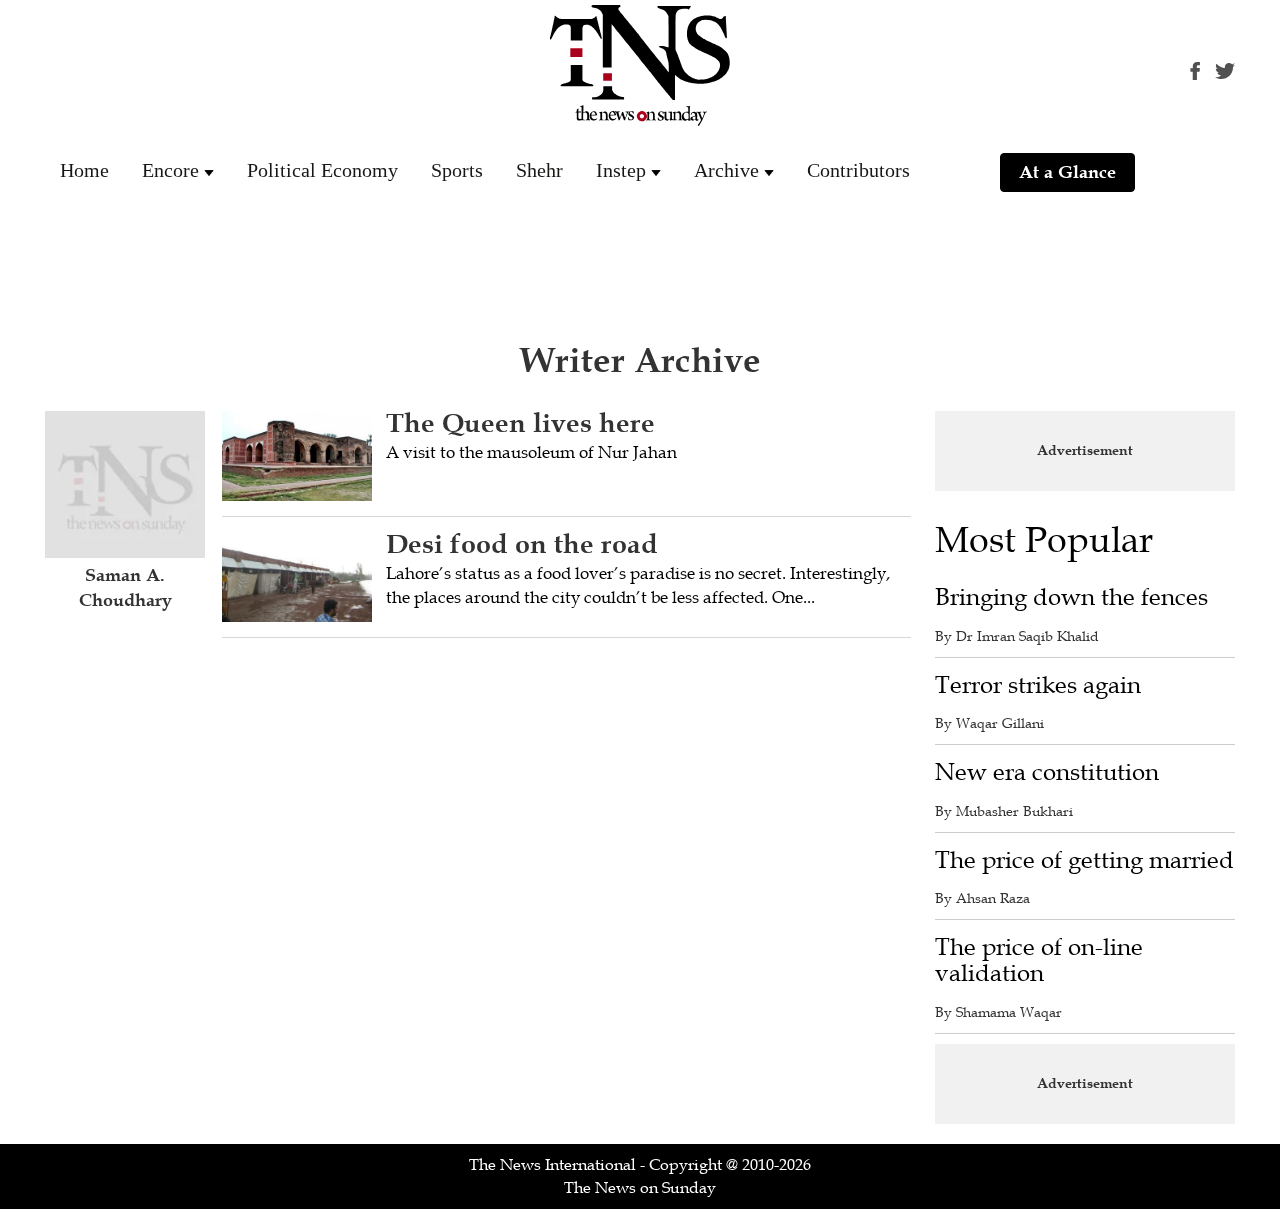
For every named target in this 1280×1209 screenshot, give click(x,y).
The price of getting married (1084, 860)
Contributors (858, 170)
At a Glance (1067, 172)
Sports (457, 170)
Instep (621, 170)
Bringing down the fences (1071, 597)
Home (84, 170)
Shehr (539, 170)
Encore (170, 170)
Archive (726, 170)
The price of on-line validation (1039, 960)
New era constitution (1047, 772)
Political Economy (322, 170)
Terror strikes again (1038, 685)
